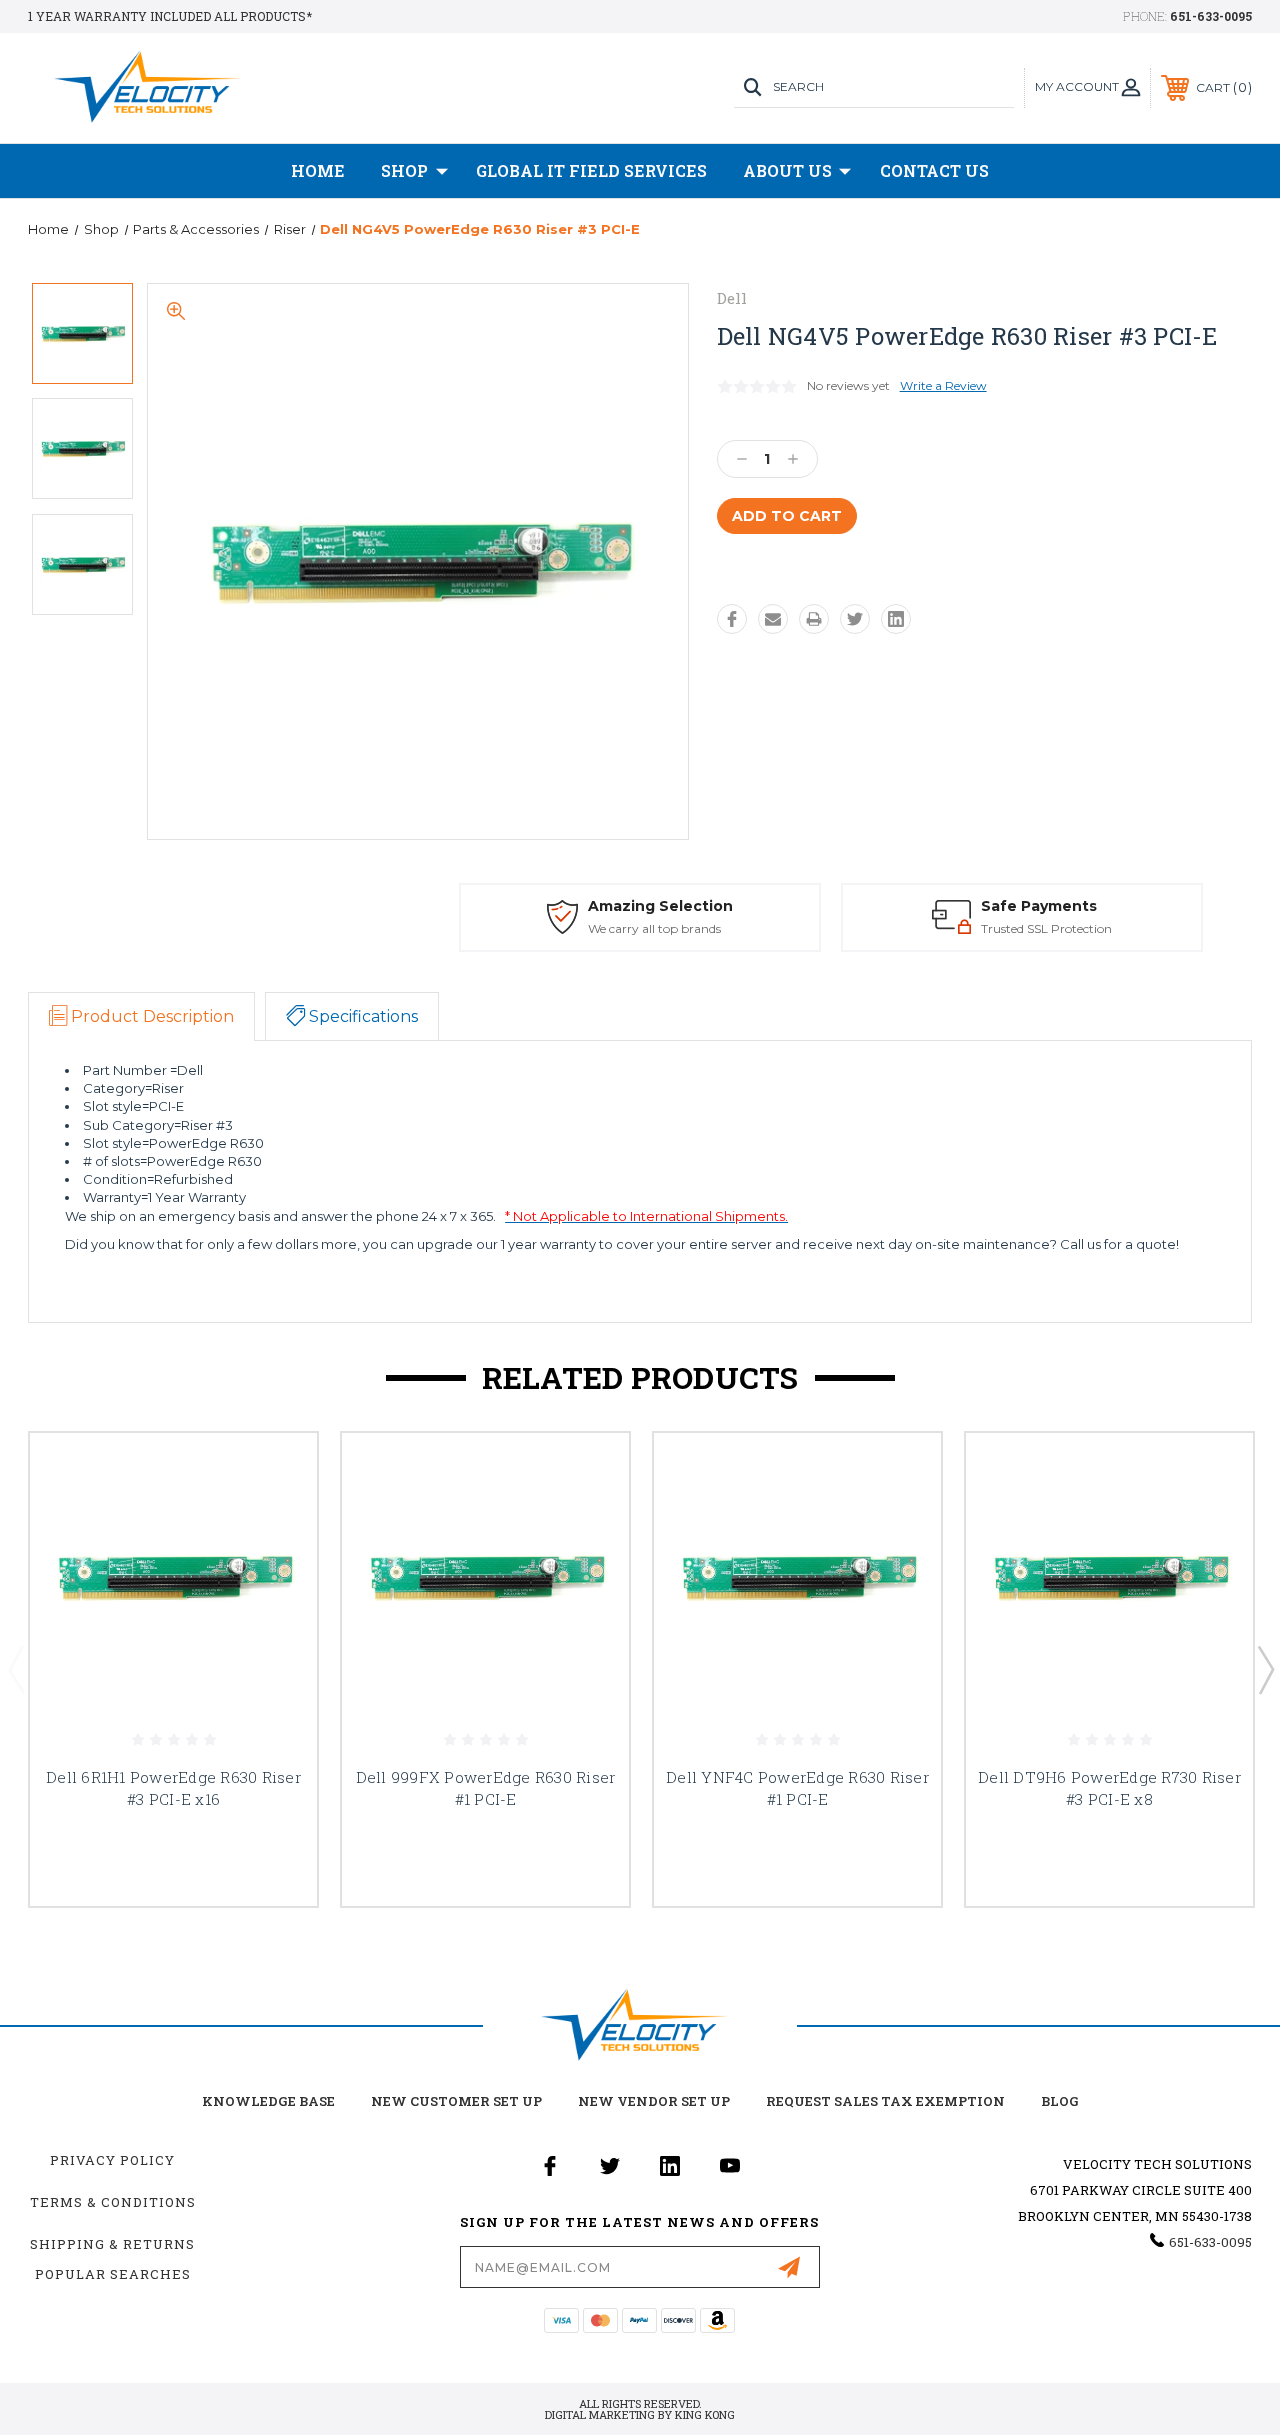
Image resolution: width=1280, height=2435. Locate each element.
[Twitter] (855, 619)
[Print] (814, 619)
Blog (1060, 2101)
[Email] (773, 619)
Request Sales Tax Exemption (885, 2101)
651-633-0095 (1211, 16)
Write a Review (943, 385)
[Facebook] (732, 619)
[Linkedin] (896, 619)
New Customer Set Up (456, 2101)
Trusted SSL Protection (1046, 928)
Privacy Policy (112, 2160)
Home (318, 170)
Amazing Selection (660, 906)
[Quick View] (277, 1472)
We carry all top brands (654, 928)
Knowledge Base (268, 2101)
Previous (16, 1669)
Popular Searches (113, 2274)
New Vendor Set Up (654, 2101)
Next (1265, 1669)
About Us (787, 170)
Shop (404, 170)
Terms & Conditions (113, 2202)
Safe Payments (1039, 906)
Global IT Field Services (591, 170)
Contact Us (934, 170)
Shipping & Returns (112, 2244)
